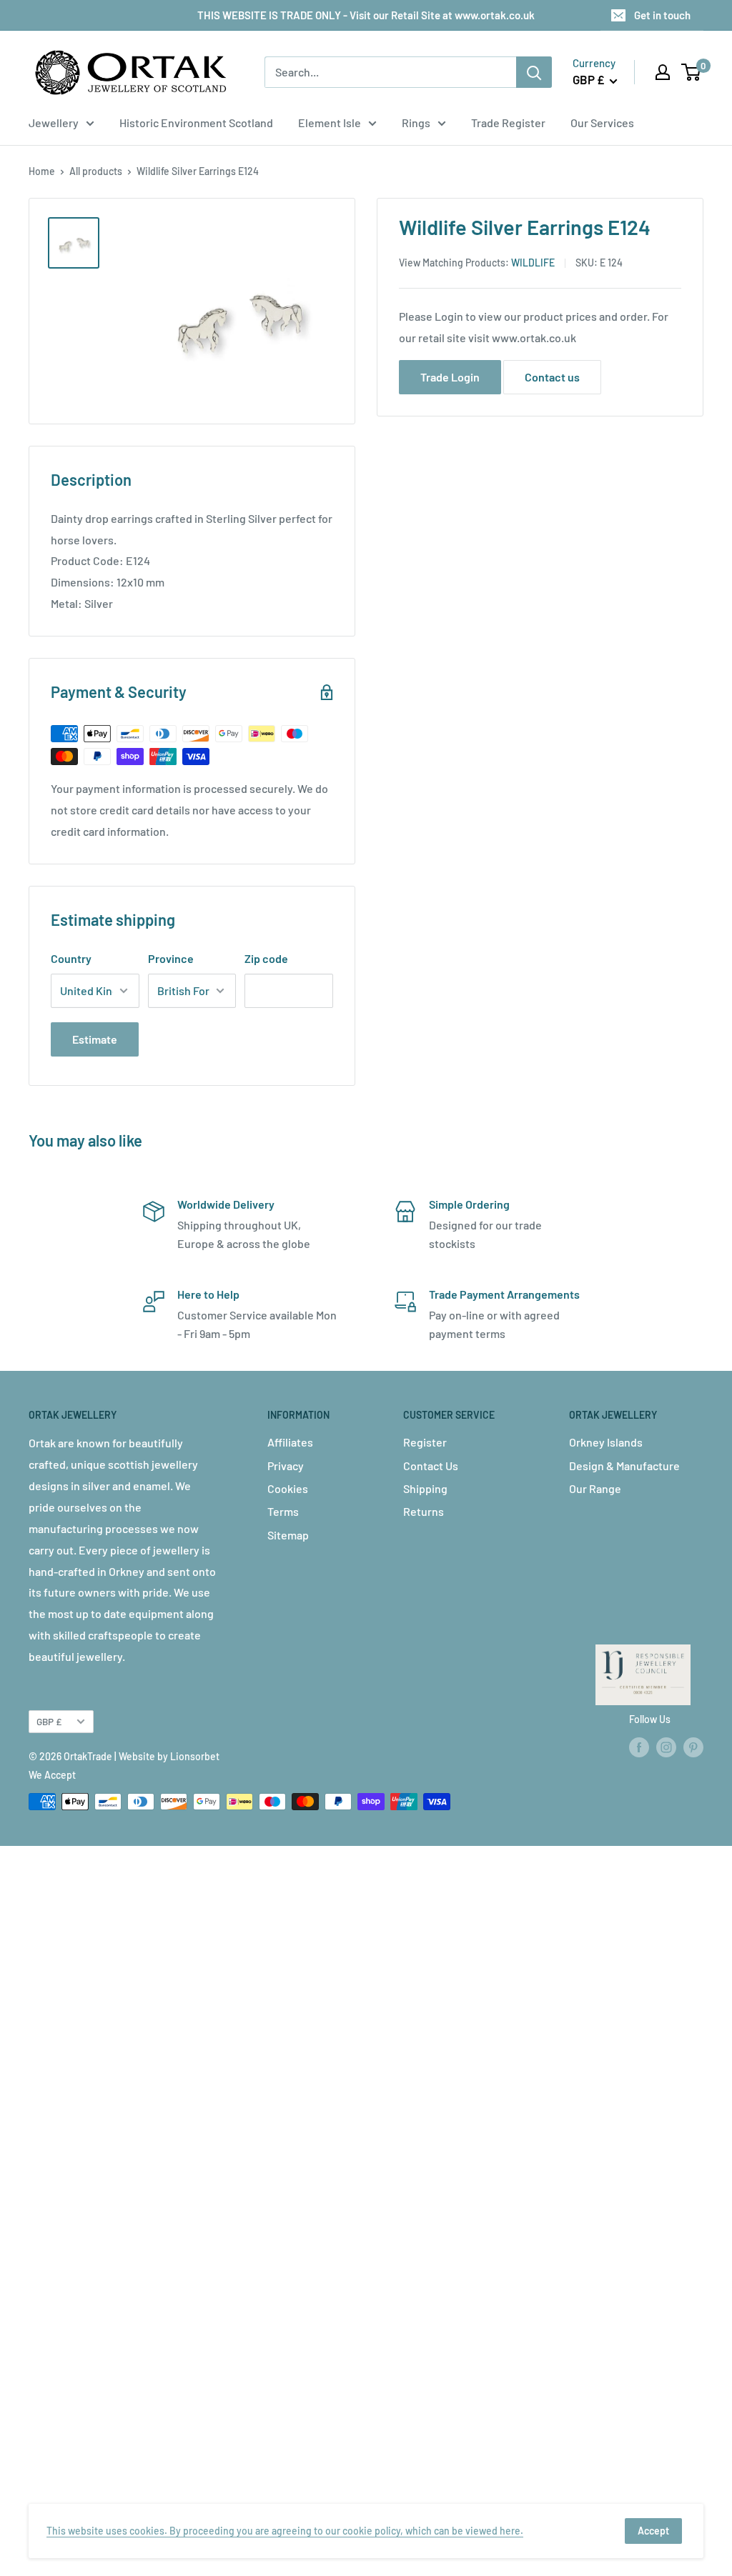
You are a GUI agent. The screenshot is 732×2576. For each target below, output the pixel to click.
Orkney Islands (606, 1442)
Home (42, 171)
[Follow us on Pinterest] (693, 1747)
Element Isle (330, 123)
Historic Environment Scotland (196, 123)
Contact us (552, 377)
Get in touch (662, 15)
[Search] (534, 72)
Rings (416, 123)
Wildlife (533, 263)
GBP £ (49, 1721)
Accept (653, 2531)
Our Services (602, 123)
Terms (283, 1511)
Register (425, 1442)
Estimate (95, 1039)
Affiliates (290, 1442)
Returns (424, 1511)
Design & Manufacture (624, 1466)
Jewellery (54, 123)
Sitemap (288, 1535)
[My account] (663, 72)
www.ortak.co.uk (534, 338)
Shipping (425, 1488)
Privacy (286, 1466)
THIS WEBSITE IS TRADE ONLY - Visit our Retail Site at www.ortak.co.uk (366, 15)
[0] (692, 72)
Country (71, 958)
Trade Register (508, 123)
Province (171, 958)
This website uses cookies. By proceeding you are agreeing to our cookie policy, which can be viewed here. (285, 2531)
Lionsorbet (195, 1756)
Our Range (595, 1488)
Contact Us (431, 1466)
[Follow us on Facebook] (639, 1747)
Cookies (288, 1488)
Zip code (266, 958)
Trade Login (450, 377)
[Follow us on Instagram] (666, 1747)
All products (96, 171)
